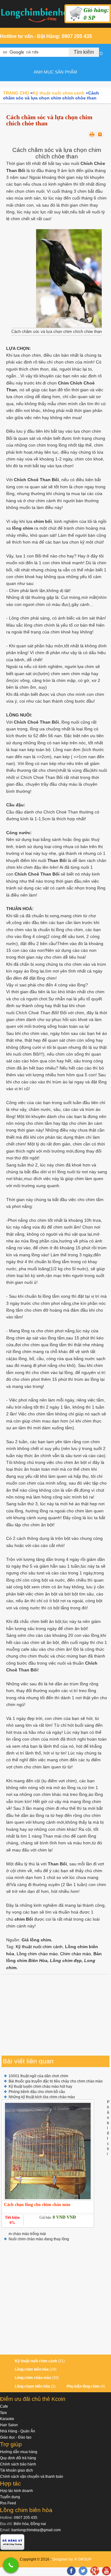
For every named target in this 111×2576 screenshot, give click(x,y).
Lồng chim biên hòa (32, 2369)
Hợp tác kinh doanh (16, 2491)
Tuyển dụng (10, 2497)
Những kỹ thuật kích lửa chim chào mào (42, 2097)
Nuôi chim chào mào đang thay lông (39, 2239)
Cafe (4, 2406)
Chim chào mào (76, 1954)
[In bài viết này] (92, 134)
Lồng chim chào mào (37, 1954)
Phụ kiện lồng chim (83, 2386)
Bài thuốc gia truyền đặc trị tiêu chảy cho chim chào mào (56, 2081)
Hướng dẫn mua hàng (19, 2452)
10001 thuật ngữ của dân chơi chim (38, 2076)
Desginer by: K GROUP (72, 2559)
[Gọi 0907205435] (11, 2565)
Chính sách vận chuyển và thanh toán (32, 2477)
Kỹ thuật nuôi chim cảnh (39, 1947)
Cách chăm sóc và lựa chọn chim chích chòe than (49, 120)
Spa (3, 2413)
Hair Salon (9, 2425)
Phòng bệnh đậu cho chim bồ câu (37, 2092)
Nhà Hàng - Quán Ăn (18, 2431)
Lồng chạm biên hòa (32, 2386)
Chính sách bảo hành (18, 2464)
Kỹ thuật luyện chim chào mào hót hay (40, 2086)
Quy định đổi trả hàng (18, 2458)
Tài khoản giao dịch (16, 2470)
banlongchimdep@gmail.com (36, 2530)
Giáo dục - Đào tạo (16, 2437)
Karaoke (7, 2419)
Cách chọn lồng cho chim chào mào (37, 2205)
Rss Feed (8, 2503)
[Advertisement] (55, 2015)
